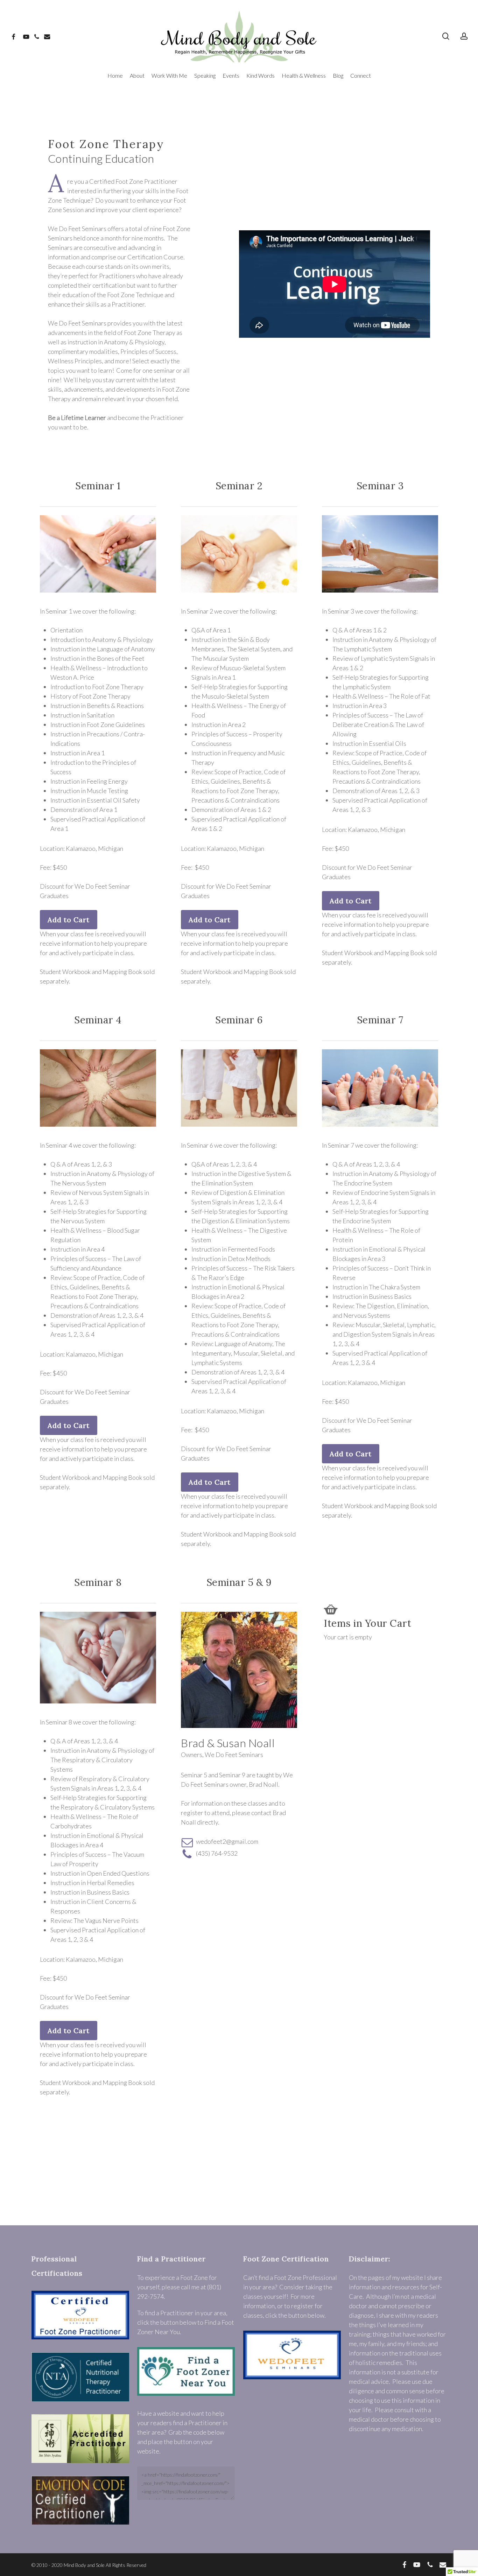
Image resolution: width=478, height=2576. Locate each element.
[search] (446, 36)
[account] (464, 36)
